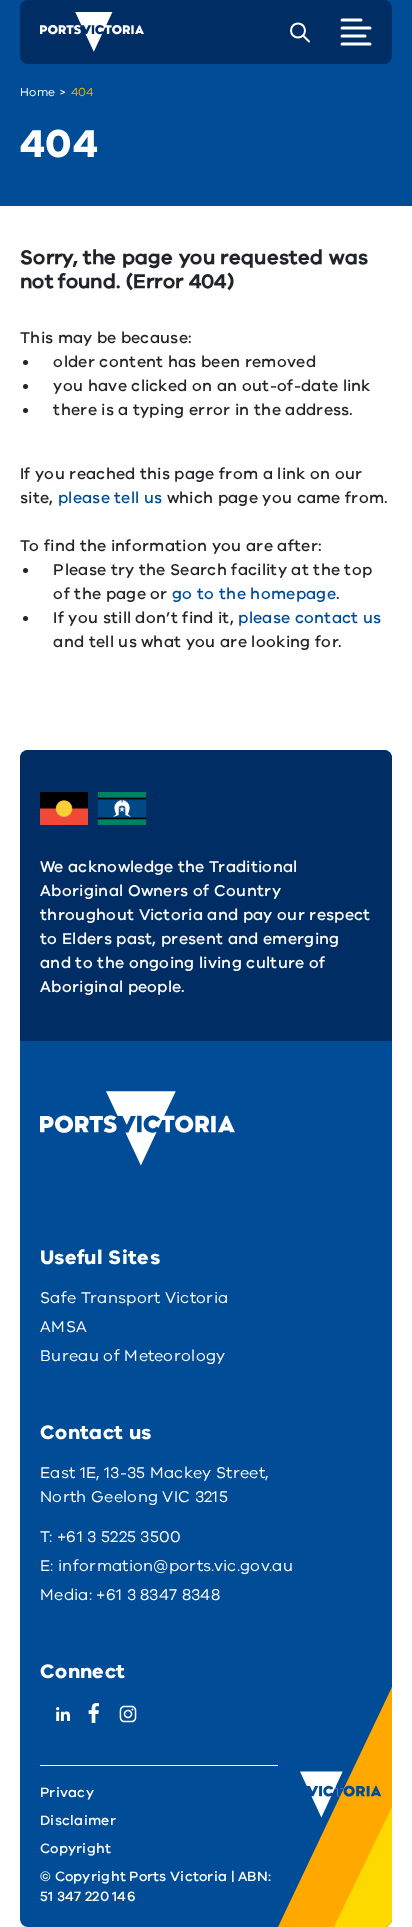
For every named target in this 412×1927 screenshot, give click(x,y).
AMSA (63, 1327)
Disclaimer (78, 1820)
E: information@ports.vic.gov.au (166, 1566)
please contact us (309, 618)
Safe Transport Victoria (134, 1298)
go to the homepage (254, 594)
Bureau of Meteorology (133, 1356)
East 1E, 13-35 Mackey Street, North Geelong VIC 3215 (154, 1485)
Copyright (76, 1848)
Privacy (67, 1792)
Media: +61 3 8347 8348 (130, 1595)
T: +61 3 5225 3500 (111, 1537)
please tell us (110, 498)
